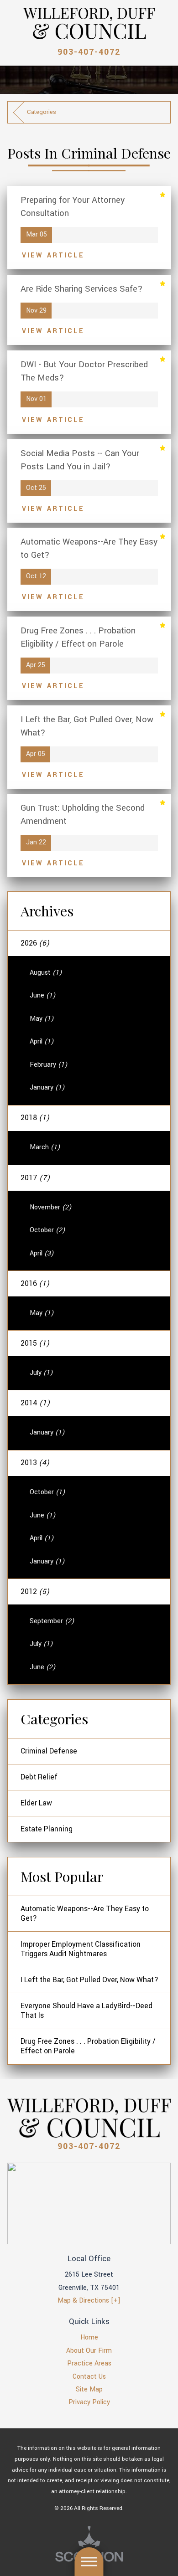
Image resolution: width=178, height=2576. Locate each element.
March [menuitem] (45, 1147)
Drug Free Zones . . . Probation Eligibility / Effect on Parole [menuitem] (88, 2046)
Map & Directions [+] (89, 2301)
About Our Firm (89, 2351)
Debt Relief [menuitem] (39, 1777)
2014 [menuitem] (35, 1403)
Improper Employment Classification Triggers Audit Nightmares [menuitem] (81, 1949)
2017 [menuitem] (35, 1178)
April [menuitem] (42, 1041)
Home (89, 2337)
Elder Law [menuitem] (36, 1803)
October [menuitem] (47, 1230)
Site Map (89, 2389)
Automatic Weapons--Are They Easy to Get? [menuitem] (85, 1914)
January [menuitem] (47, 1087)
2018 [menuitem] (35, 1118)
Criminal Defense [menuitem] (49, 1751)
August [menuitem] (46, 973)
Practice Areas (89, 2363)
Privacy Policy (89, 2402)
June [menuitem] (42, 995)
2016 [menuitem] (35, 1284)
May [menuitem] (42, 1019)
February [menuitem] (48, 1065)
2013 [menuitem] (35, 1463)
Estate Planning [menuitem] (47, 1829)
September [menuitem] (52, 1621)
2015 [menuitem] (35, 1343)
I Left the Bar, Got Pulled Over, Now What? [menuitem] (89, 1980)
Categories (42, 112)
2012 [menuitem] (35, 1592)
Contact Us (89, 2377)
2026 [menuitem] (35, 943)
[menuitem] (89, 2338)
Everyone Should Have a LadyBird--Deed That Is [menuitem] (86, 2011)
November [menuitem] (50, 1207)
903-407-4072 (89, 52)
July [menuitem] (41, 1373)
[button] (89, 2562)
